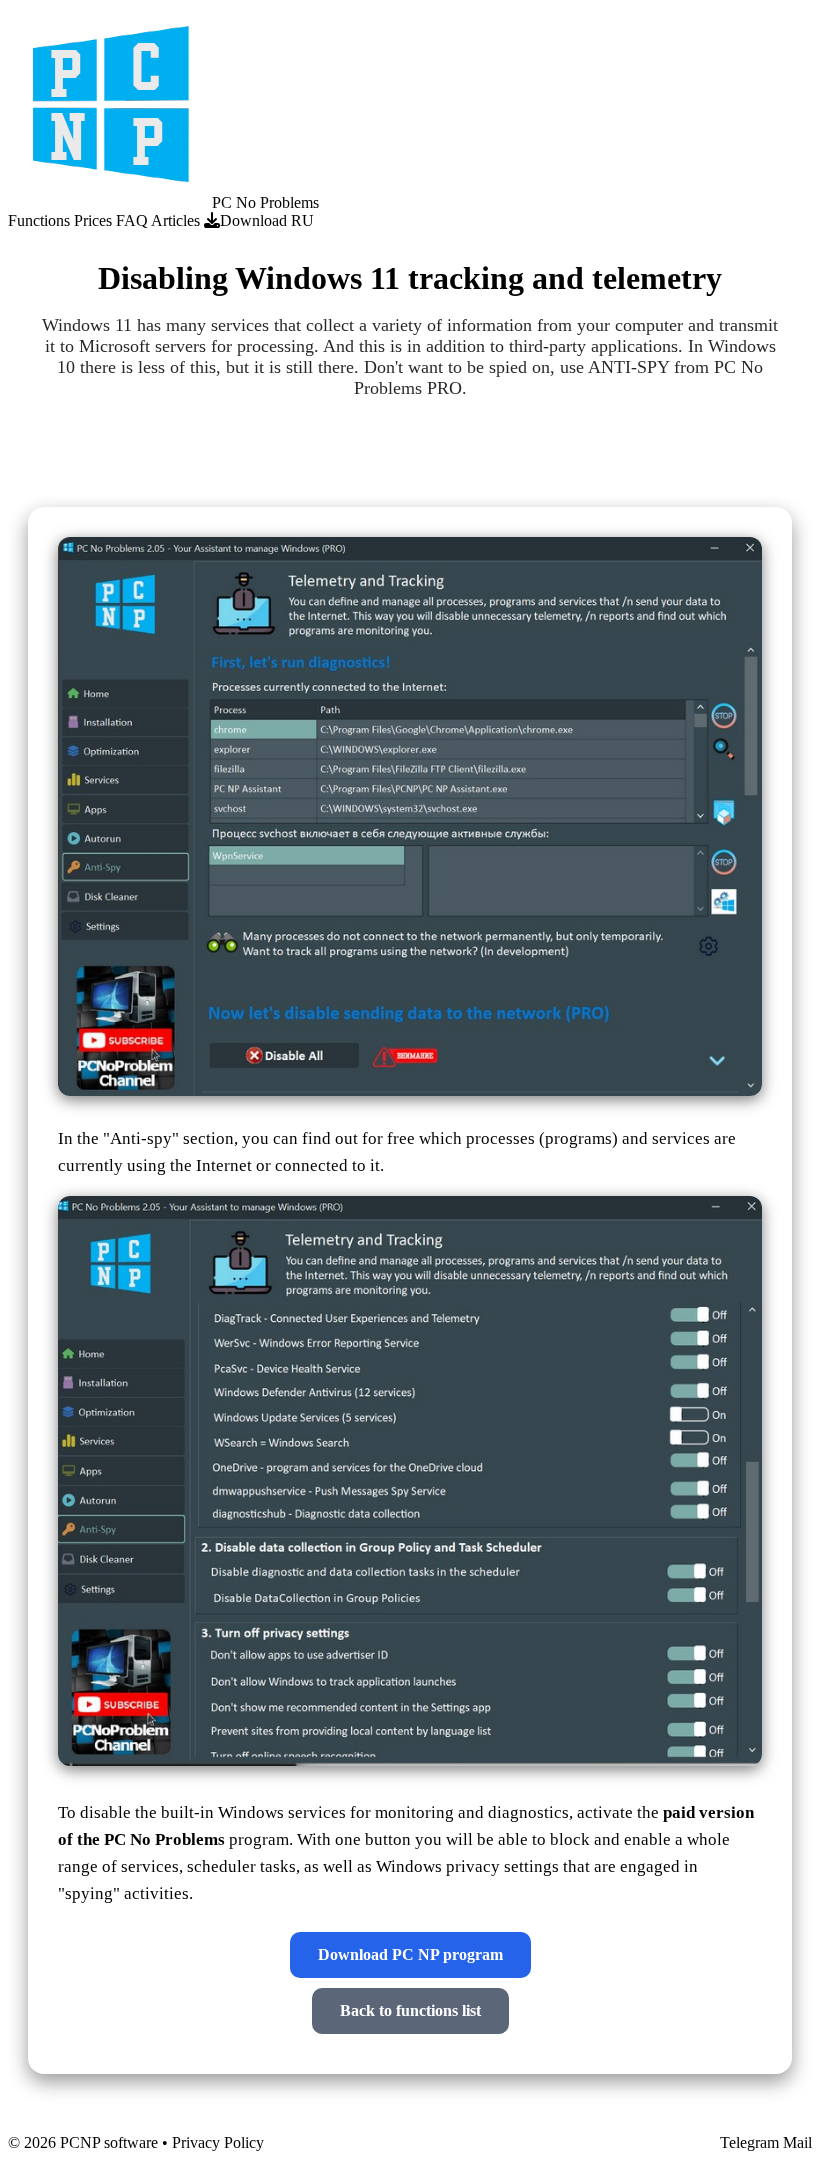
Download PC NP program (410, 1954)
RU (302, 220)
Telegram (749, 2142)
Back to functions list (410, 2010)
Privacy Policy (218, 2142)
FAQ (132, 220)
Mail (797, 2142)
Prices (93, 220)
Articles (175, 220)
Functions (39, 220)
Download (253, 220)
